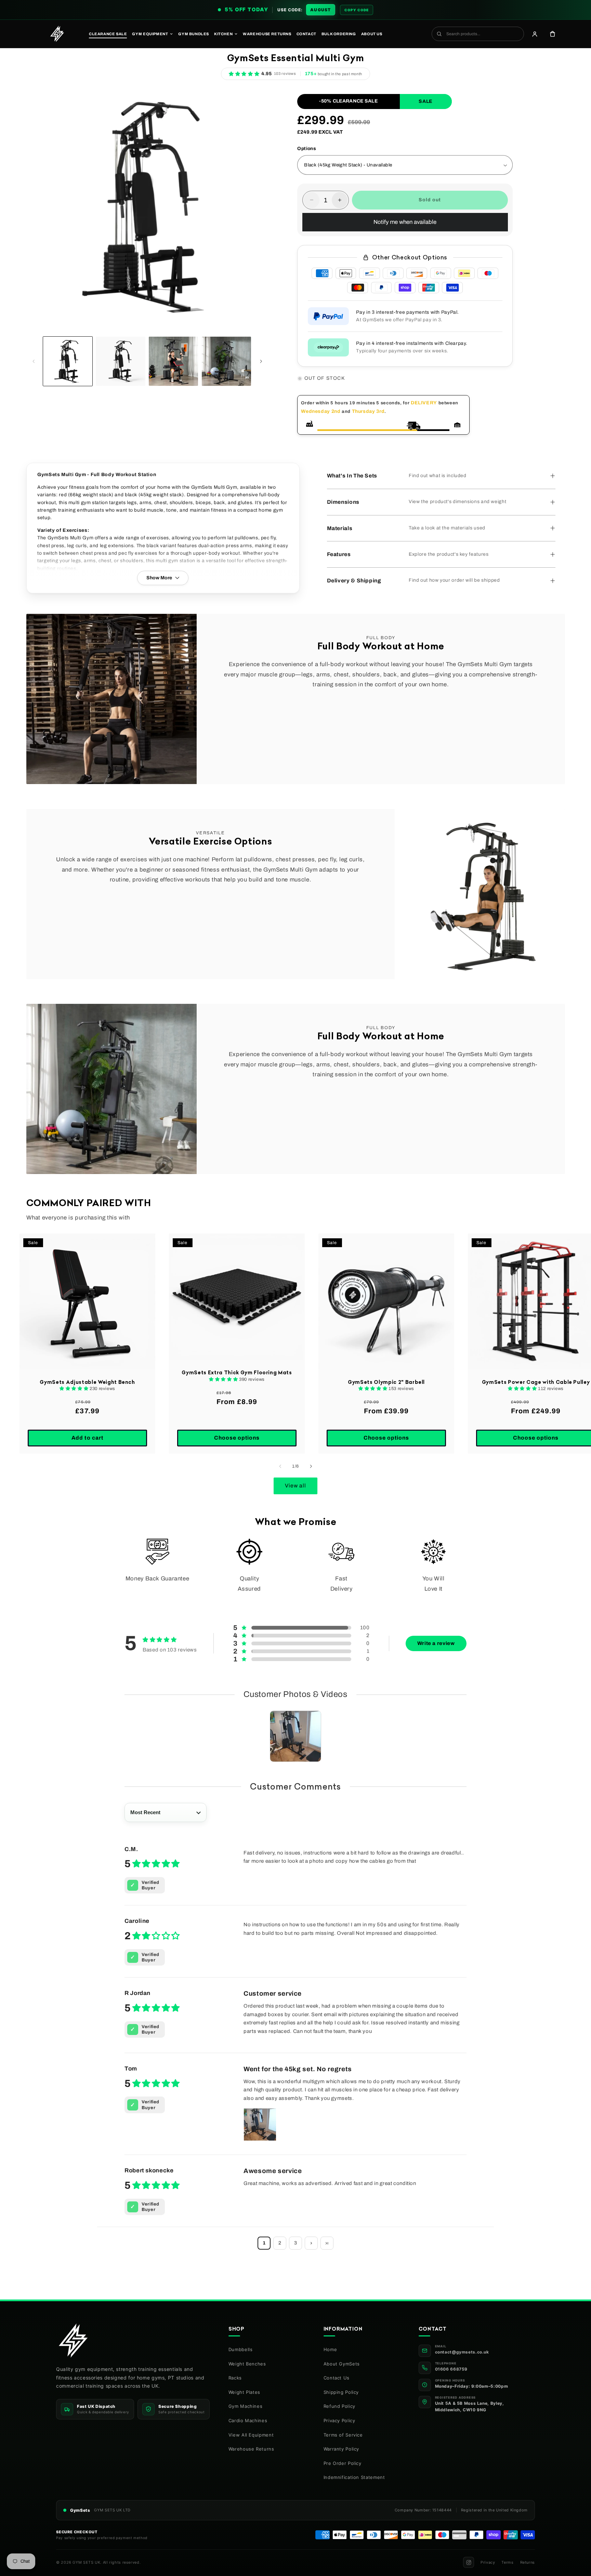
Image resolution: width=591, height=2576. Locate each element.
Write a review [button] (436, 1643)
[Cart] (552, 34)
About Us (372, 34)
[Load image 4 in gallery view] (226, 361)
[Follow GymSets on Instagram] (469, 2562)
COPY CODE (357, 10)
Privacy (488, 2562)
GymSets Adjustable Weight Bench (87, 1382)
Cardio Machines (248, 2420)
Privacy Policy (339, 2420)
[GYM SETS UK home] (57, 34)
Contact (306, 34)
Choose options (237, 1438)
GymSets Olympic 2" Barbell (386, 1382)
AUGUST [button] (321, 10)
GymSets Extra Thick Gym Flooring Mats (237, 1373)
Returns (528, 2562)
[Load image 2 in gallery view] (120, 361)
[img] (152, 1864)
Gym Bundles (194, 34)
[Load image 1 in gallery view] (68, 361)
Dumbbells (241, 2349)
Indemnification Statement (354, 2477)
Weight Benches (247, 2364)
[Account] (535, 34)
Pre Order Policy (343, 2463)
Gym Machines (246, 2406)
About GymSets (342, 2364)
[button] (250, 74)
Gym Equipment (150, 34)
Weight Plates (244, 2392)
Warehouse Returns (267, 34)
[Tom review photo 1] (260, 2125)
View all (295, 1486)
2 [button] (280, 2243)
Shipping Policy (341, 2392)
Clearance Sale (108, 34)
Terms (507, 2562)
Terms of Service (343, 2435)
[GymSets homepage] (73, 2341)
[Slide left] (34, 361)
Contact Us (337, 2378)
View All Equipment (251, 2435)
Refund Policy (339, 2406)
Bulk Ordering (339, 34)
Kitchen (223, 34)
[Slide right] (261, 361)
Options (307, 149)
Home (330, 2349)
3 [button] (296, 2243)
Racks (235, 2378)
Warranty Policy (341, 2449)
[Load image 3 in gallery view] (173, 361)
